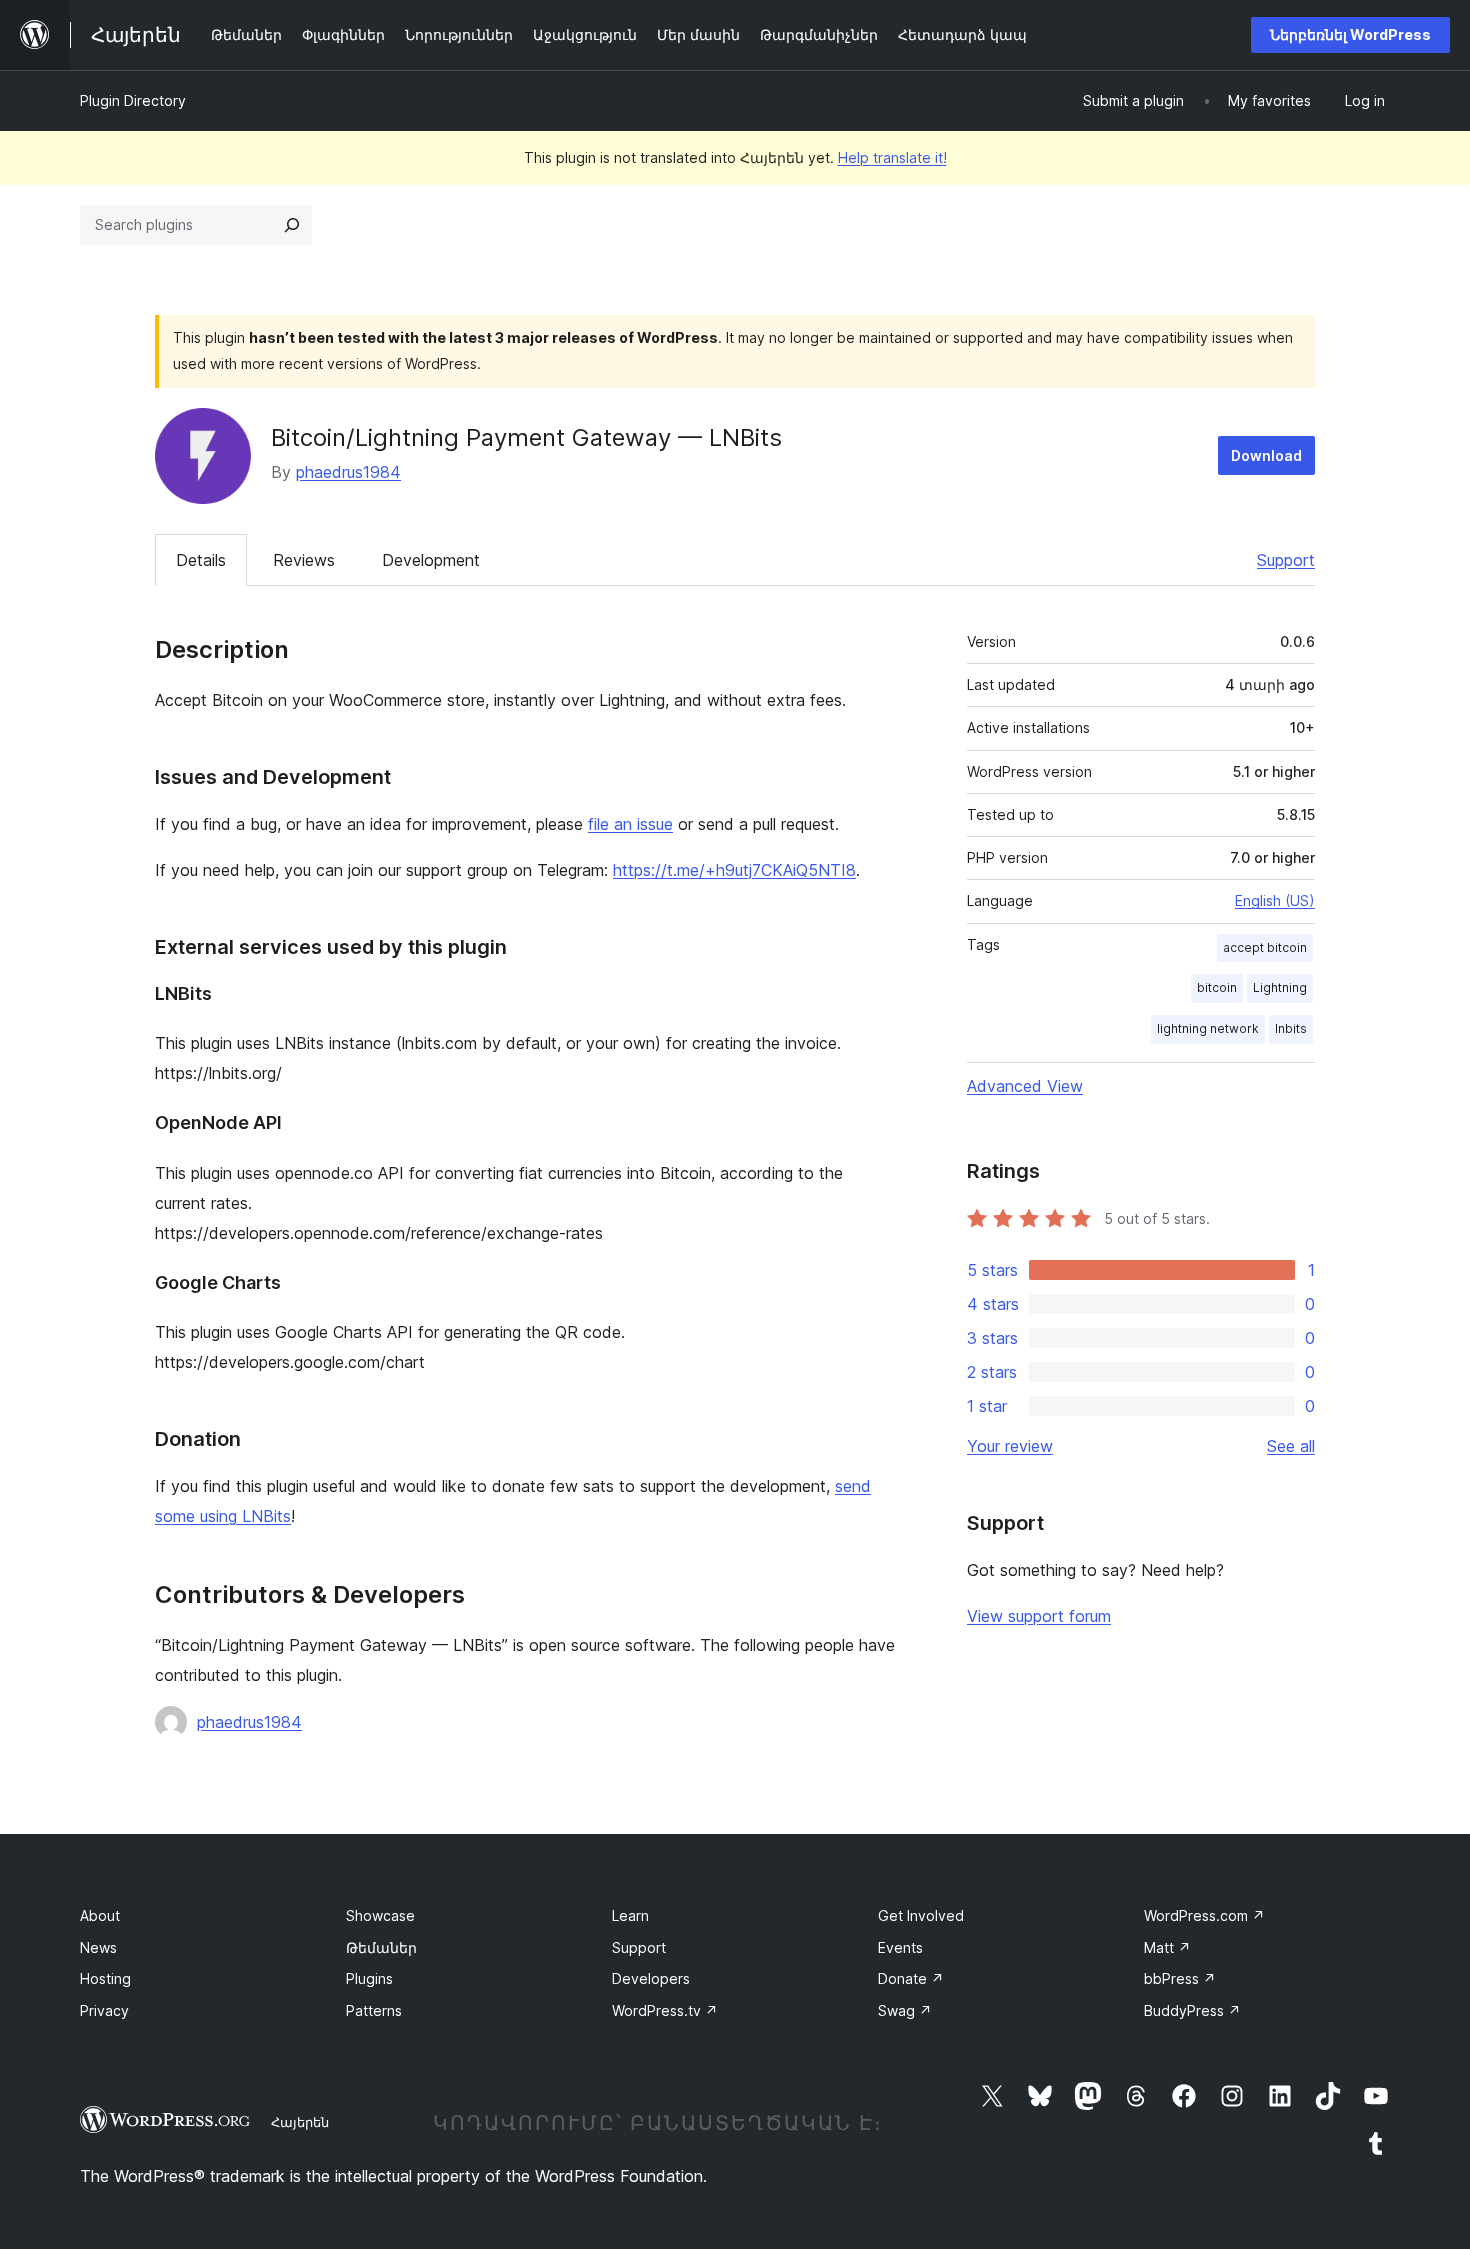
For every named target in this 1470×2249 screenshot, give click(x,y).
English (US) (1275, 900)
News (98, 1947)
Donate (911, 1978)
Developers (651, 1978)
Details (201, 560)
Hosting (105, 1978)
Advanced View (1025, 1086)
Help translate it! (892, 157)
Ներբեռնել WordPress (1350, 34)
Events (900, 1947)
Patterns (374, 2010)
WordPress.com (1204, 1915)
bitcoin (1217, 987)
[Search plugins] (292, 225)
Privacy (104, 2010)
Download (1266, 455)
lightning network (1208, 1028)
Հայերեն (300, 2122)
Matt (1167, 1947)
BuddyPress (1192, 2010)
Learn (630, 1915)
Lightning (1280, 987)
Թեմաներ (381, 1947)
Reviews (304, 560)
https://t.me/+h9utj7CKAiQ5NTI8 (734, 870)
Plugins (369, 1978)
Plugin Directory (133, 100)
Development (431, 560)
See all (1291, 1446)
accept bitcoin (1265, 947)
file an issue (630, 824)
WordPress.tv (665, 2010)
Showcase (380, 1915)
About (100, 1915)
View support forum (1039, 1616)
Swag (905, 2010)
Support (1286, 560)
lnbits (1291, 1028)
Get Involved (921, 1915)
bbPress (1180, 1978)
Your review (1010, 1446)
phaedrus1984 (348, 472)
